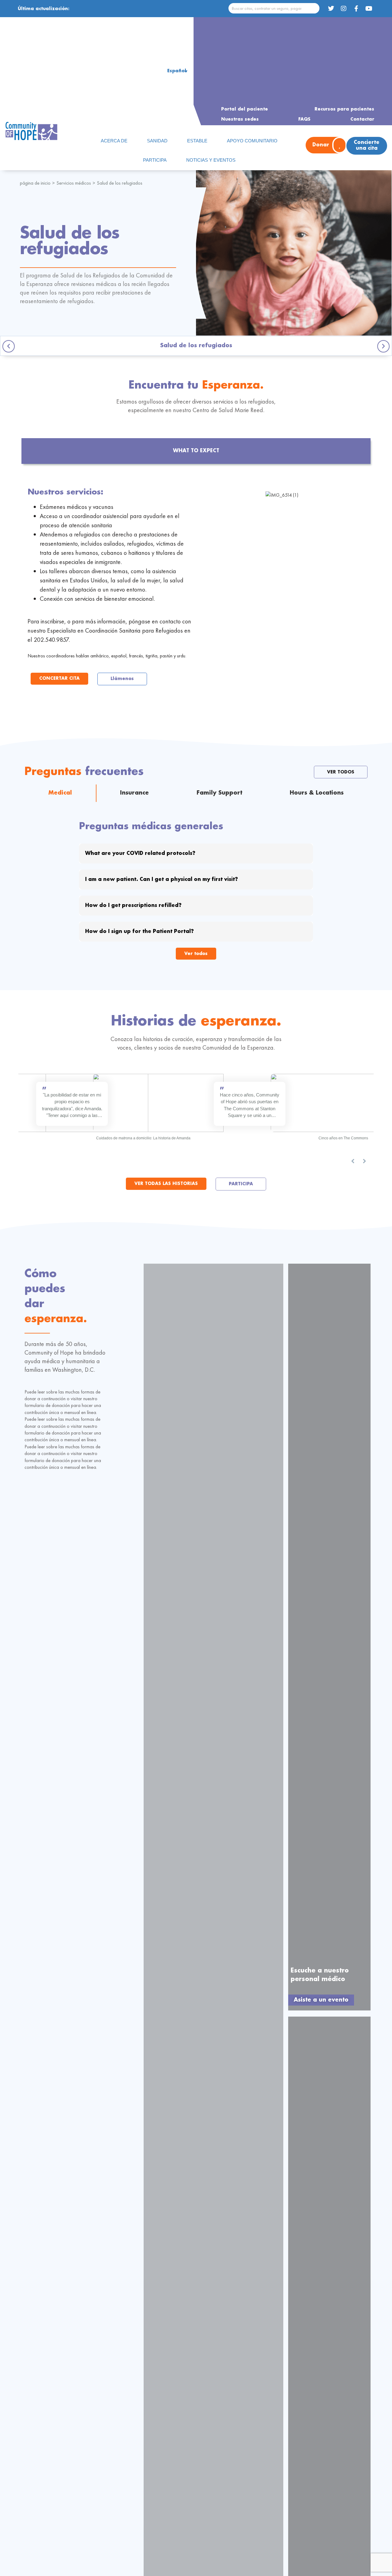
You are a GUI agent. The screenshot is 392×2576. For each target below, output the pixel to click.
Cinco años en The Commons (343, 1138)
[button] (9, 346)
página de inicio (35, 183)
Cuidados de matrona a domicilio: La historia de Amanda (143, 1138)
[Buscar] (314, 8)
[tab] (196, 451)
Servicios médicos (74, 183)
